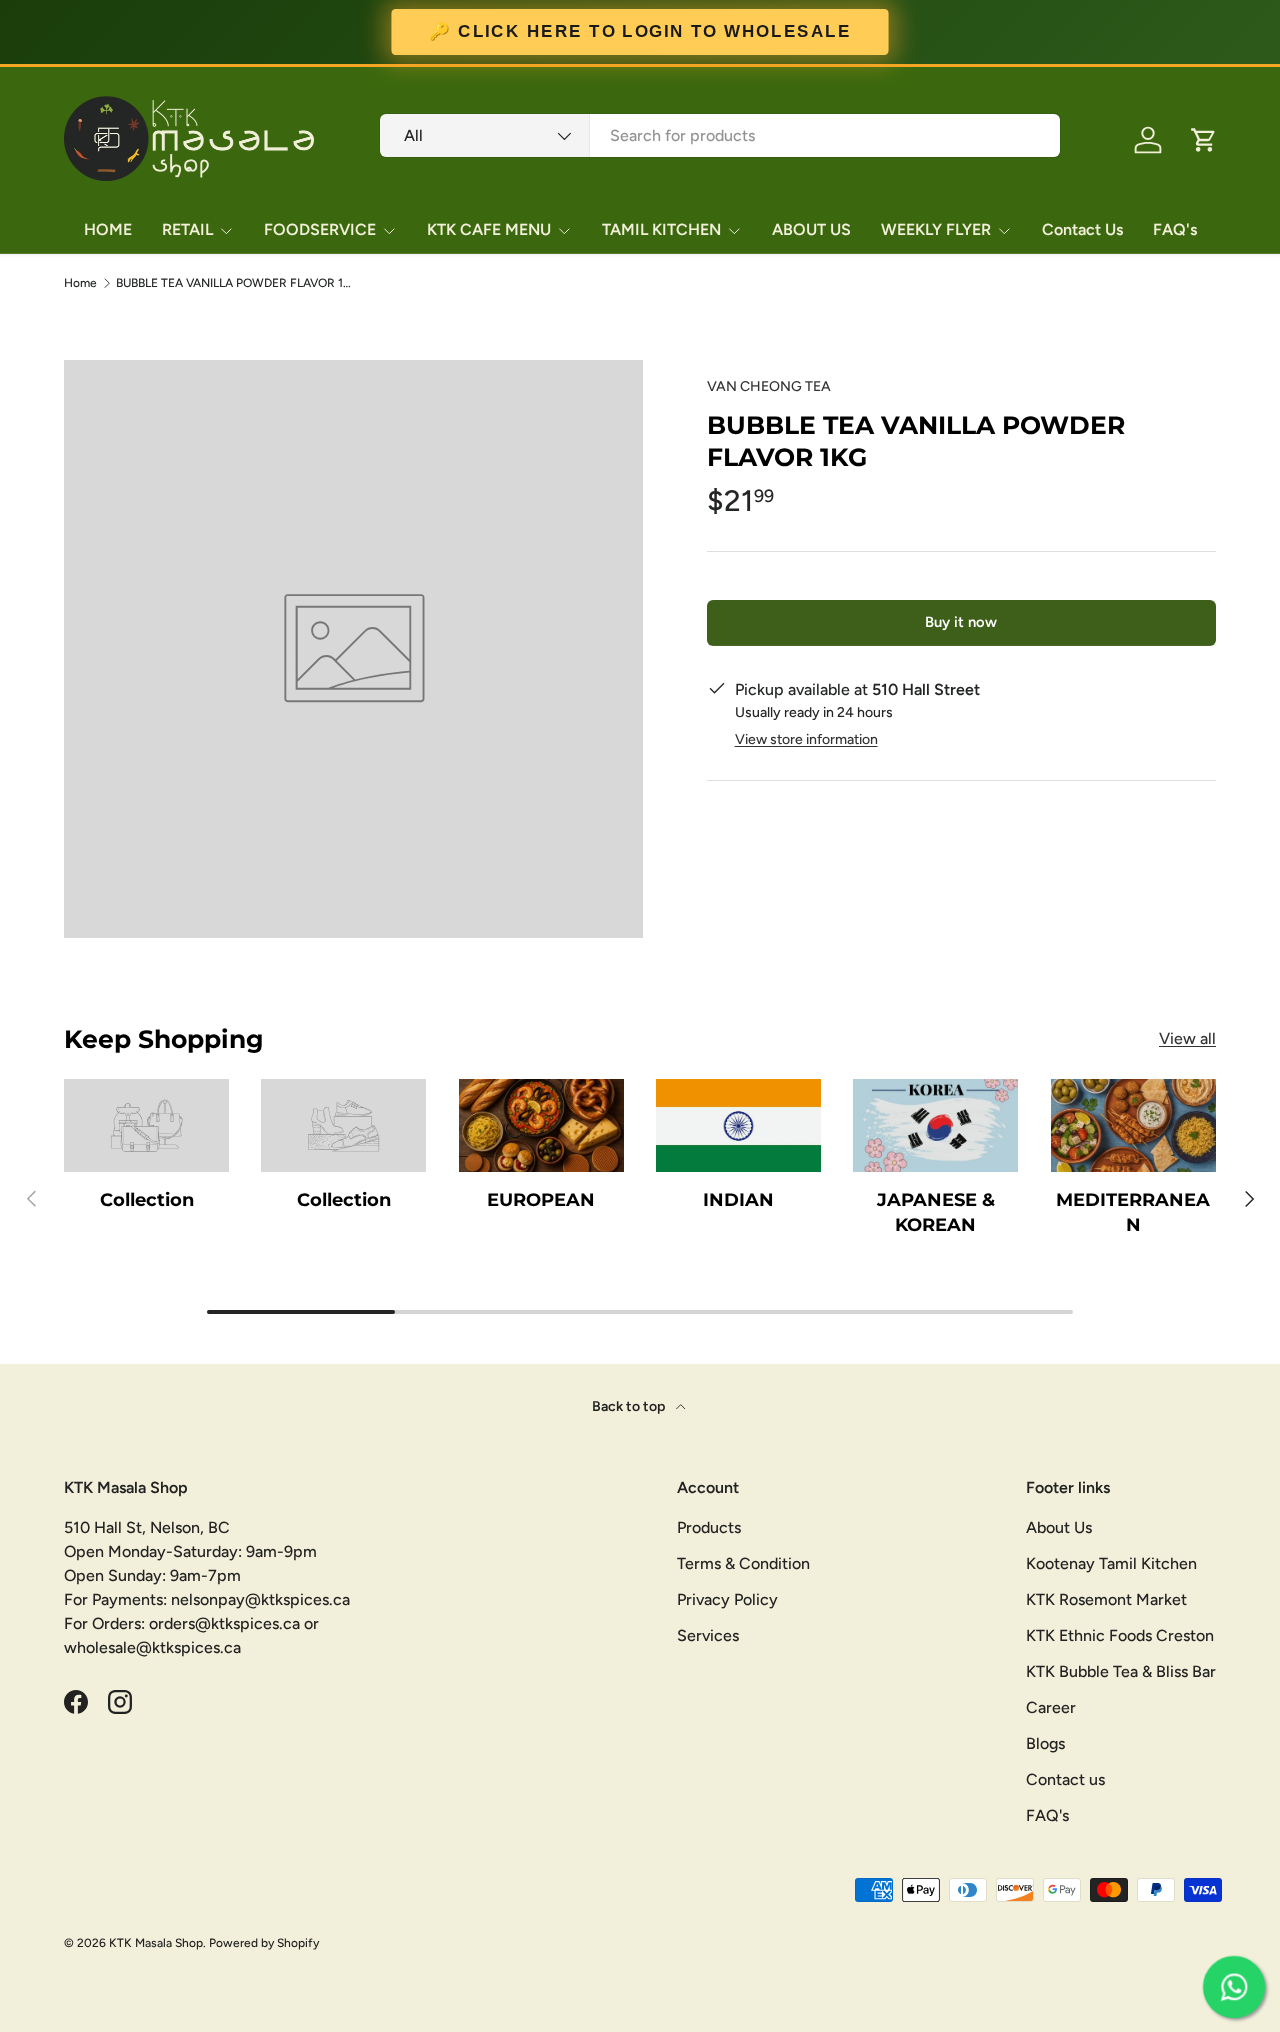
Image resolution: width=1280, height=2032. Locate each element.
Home (80, 283)
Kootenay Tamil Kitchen (1111, 1563)
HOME (108, 229)
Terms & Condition (743, 1563)
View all (1187, 1038)
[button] (1204, 140)
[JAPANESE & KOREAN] (935, 1125)
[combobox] (720, 135)
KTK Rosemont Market (1106, 1599)
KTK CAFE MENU (489, 229)
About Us (1059, 1527)
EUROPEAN (541, 1199)
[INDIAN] (738, 1125)
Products (709, 1527)
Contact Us (1082, 229)
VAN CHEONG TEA (769, 386)
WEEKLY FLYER (936, 229)
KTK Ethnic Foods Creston (1120, 1635)
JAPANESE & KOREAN (936, 1212)
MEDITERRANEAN (1133, 1212)
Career (1051, 1707)
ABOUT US (811, 229)
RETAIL (187, 229)
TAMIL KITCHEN (661, 229)
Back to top (630, 1406)
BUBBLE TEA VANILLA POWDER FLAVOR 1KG (236, 283)
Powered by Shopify (264, 1943)
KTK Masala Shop (156, 1943)
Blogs (1045, 1743)
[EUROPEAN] (541, 1125)
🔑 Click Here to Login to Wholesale (640, 32)
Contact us (1065, 1779)
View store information (806, 739)
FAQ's (1175, 229)
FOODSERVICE (320, 229)
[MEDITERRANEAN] (1133, 1125)
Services (708, 1635)
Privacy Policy (727, 1599)
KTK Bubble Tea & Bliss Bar (1121, 1671)
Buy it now (961, 622)
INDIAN (738, 1199)
